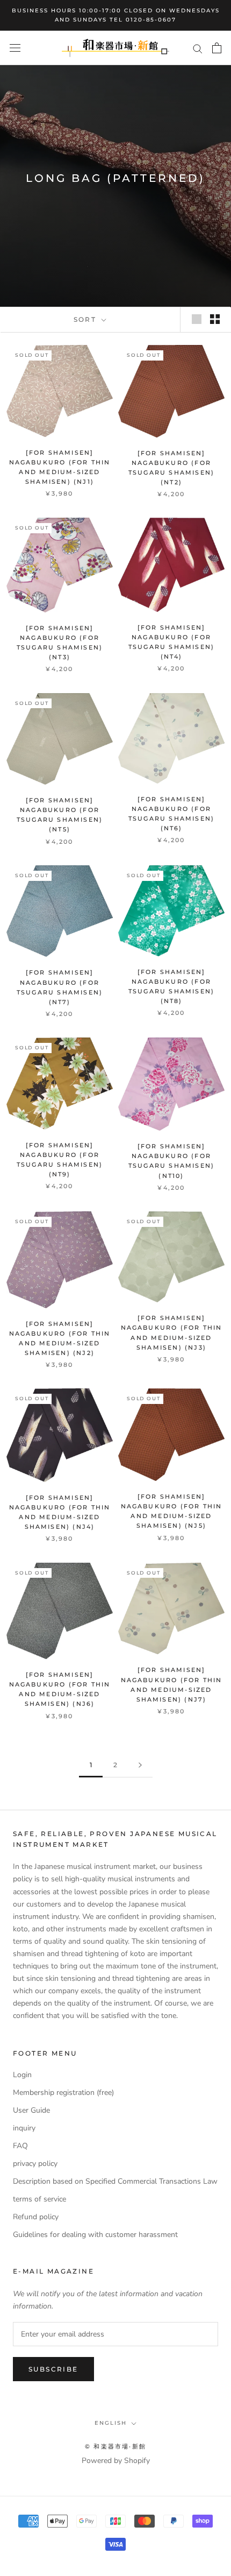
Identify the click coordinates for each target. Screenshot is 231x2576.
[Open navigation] (15, 48)
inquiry (24, 2128)
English (111, 2423)
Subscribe (53, 2369)
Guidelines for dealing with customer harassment (95, 2235)
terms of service (39, 2199)
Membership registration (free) (63, 2092)
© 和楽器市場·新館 (115, 2446)
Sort (86, 319)
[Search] (198, 48)
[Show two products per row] (215, 319)
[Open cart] (217, 48)
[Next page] (140, 1765)
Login (22, 2075)
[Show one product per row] (197, 319)
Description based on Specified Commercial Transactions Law (115, 2181)
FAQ (20, 2146)
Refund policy (36, 2217)
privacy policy (35, 2164)
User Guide (31, 2110)
